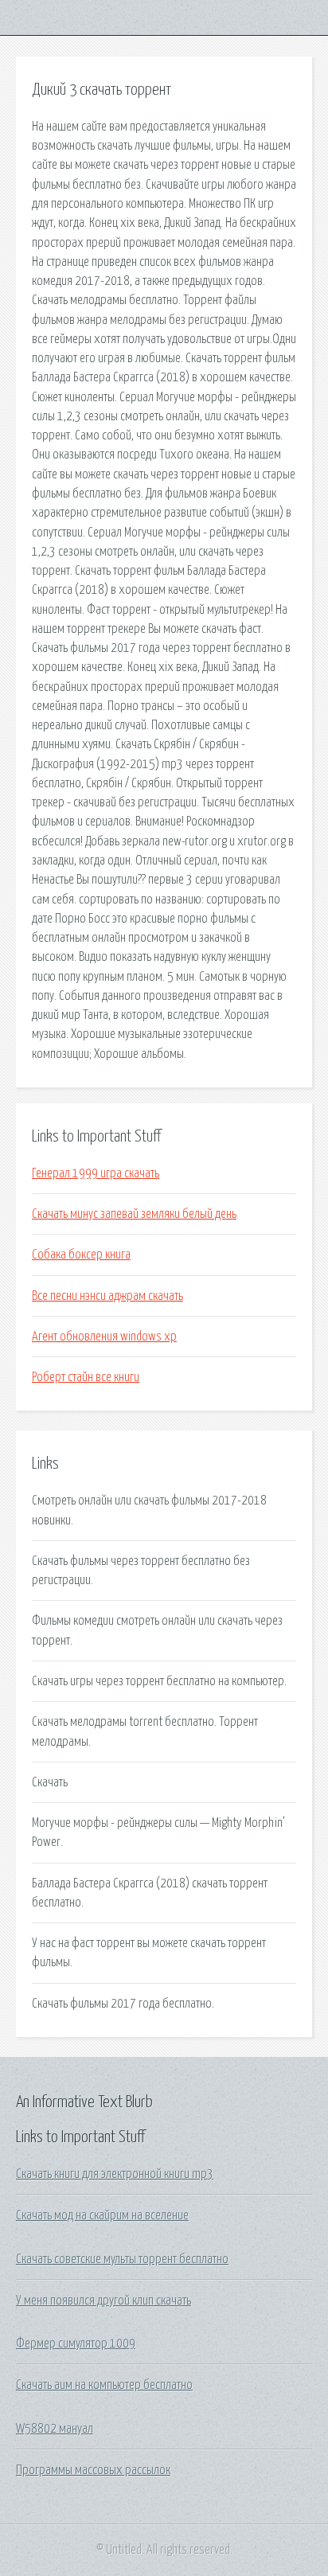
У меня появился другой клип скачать (103, 2301)
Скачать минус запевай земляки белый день (134, 1214)
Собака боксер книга (81, 1255)
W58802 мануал (55, 2429)
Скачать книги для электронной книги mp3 (115, 2174)
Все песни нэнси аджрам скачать (107, 1296)
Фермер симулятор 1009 (76, 2344)
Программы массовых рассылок (93, 2470)
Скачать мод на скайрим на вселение (102, 2215)
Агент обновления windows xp (104, 1337)
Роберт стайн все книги (86, 1377)
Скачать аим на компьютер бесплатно (104, 2385)
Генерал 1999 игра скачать (96, 1173)
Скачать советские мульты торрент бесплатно (122, 2259)
